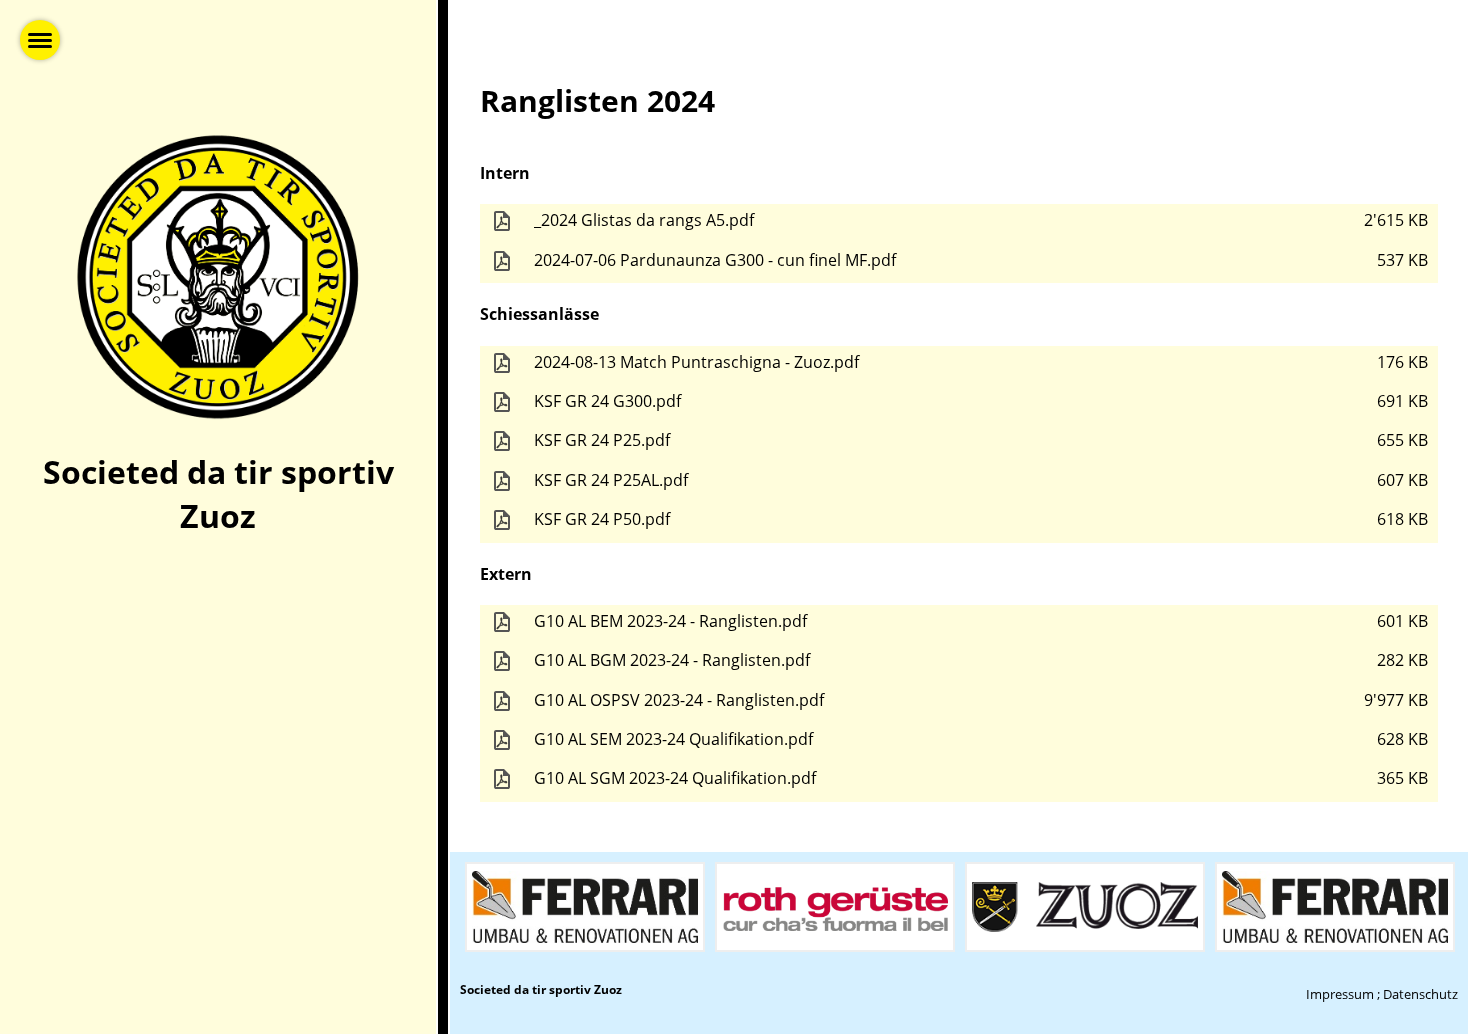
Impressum (1340, 994)
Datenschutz (1420, 994)
